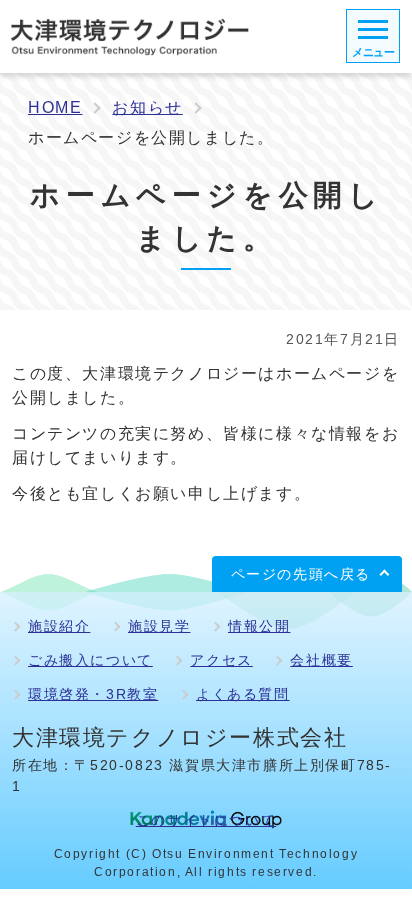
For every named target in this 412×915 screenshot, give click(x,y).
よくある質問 (243, 694)
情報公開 (259, 626)
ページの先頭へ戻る (301, 574)
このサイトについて (206, 820)
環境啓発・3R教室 (93, 694)
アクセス (221, 660)
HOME (55, 107)
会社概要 (321, 660)
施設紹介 (59, 626)
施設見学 (159, 626)
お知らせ (147, 107)
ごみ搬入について (90, 660)
